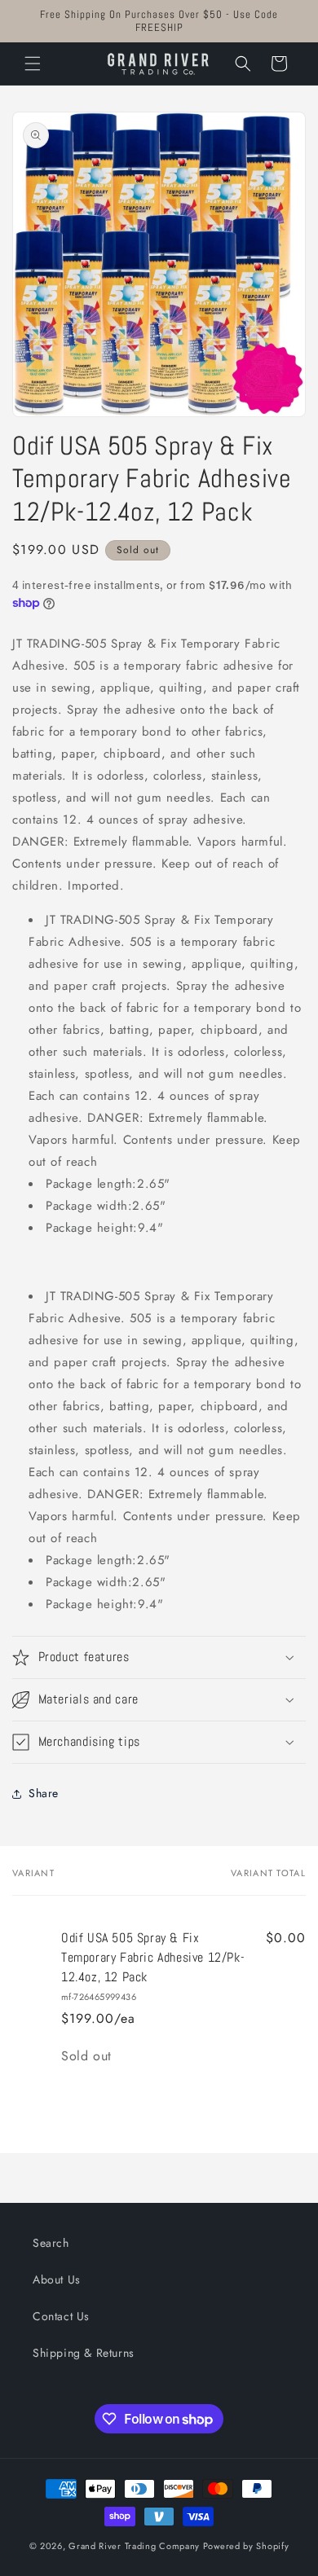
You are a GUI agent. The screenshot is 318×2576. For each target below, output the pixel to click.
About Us (57, 2279)
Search (51, 2243)
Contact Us (61, 2316)
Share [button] (44, 1793)
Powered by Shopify (246, 2546)
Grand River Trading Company (134, 2546)
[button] (33, 64)
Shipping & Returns (84, 2353)
